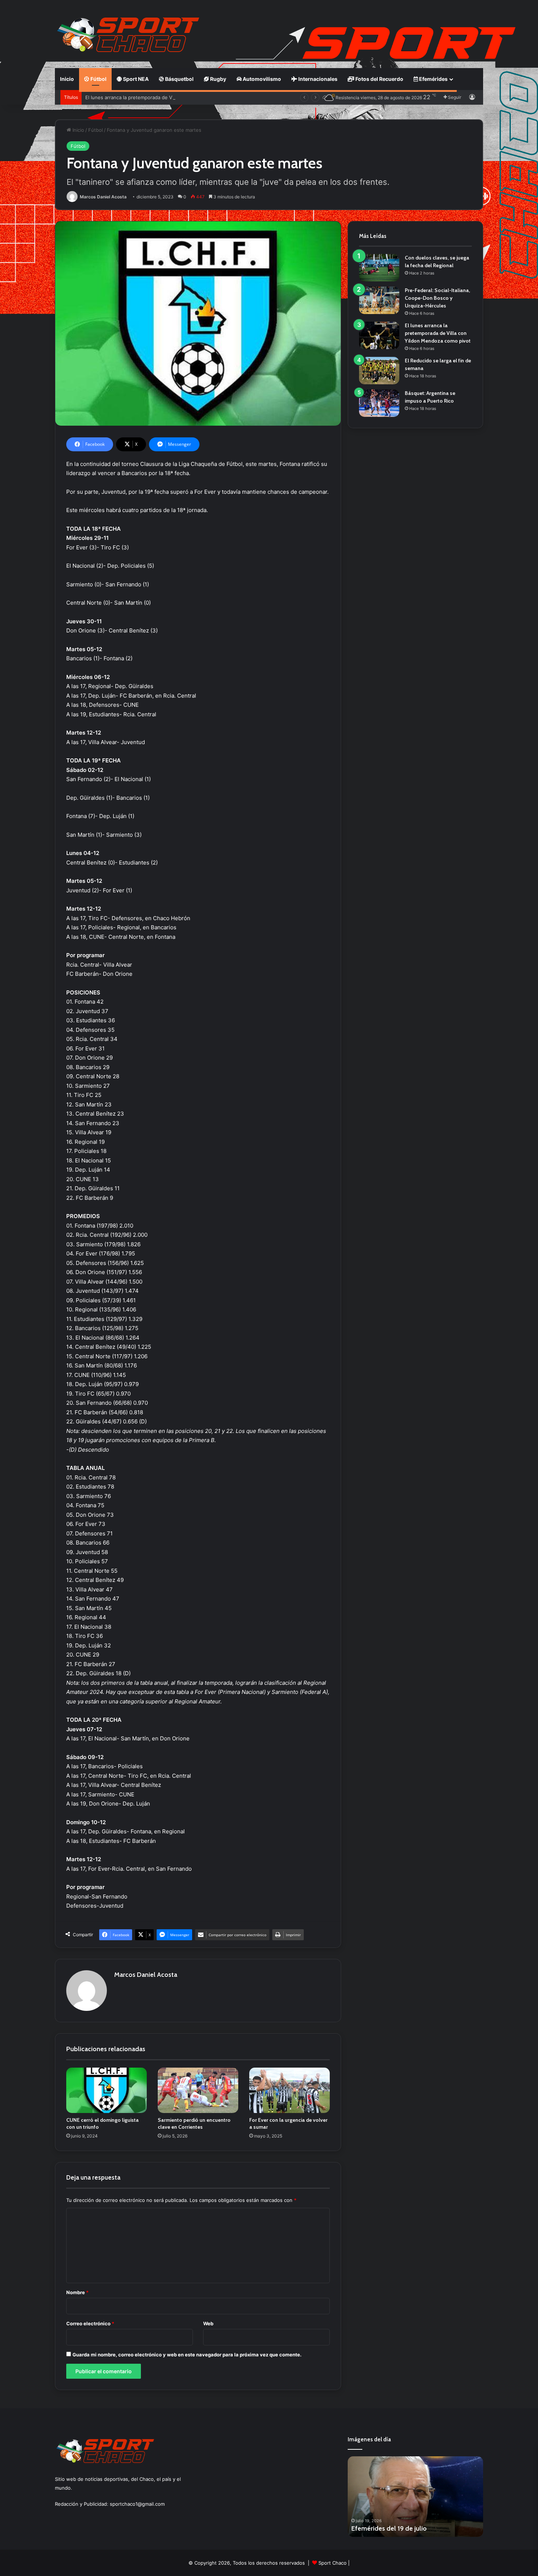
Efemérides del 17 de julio (389, 2528)
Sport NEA (135, 79)
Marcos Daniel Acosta (103, 197)
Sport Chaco (332, 2563)
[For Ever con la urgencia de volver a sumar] (289, 2090)
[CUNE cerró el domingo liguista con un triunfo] (107, 2090)
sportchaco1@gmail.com (137, 2504)
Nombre (77, 2292)
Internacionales (317, 79)
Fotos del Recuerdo (379, 79)
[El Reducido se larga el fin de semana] (379, 371)
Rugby (218, 79)
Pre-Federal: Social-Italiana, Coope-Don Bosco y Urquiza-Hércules (437, 298)
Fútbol (98, 79)
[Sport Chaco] (128, 35)
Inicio (67, 79)
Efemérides (433, 79)
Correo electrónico (90, 2323)
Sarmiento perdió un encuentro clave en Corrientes (194, 2123)
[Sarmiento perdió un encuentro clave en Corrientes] (198, 2090)
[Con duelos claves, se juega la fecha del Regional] (379, 268)
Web (208, 2323)
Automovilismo (261, 79)
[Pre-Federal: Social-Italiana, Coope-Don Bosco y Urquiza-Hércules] (379, 300)
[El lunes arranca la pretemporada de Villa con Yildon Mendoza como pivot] (379, 335)
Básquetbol (179, 79)
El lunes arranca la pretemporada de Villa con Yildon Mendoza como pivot (169, 97)
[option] (415, 2497)
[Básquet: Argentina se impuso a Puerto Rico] (379, 403)
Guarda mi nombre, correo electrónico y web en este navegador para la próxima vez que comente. (187, 2355)
